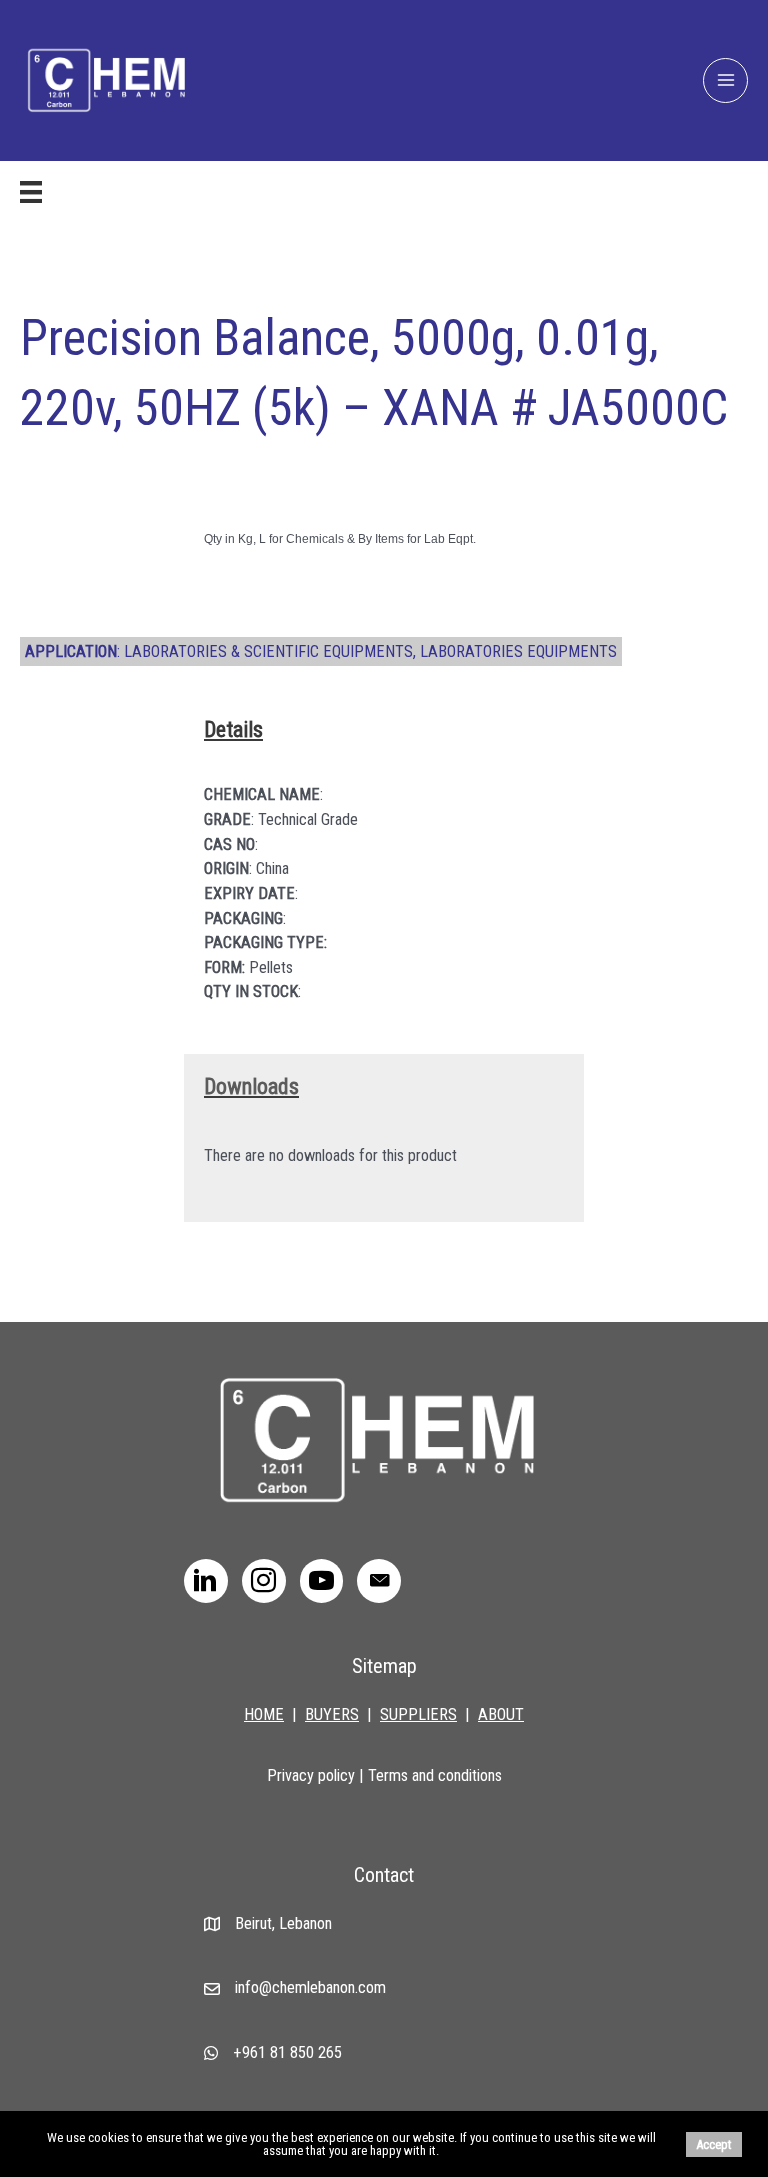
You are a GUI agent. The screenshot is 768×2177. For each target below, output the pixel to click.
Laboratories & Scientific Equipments (268, 651)
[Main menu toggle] (725, 80)
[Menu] (31, 192)
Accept (714, 2144)
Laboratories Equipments (518, 651)
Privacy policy (311, 1775)
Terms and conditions (435, 1775)
